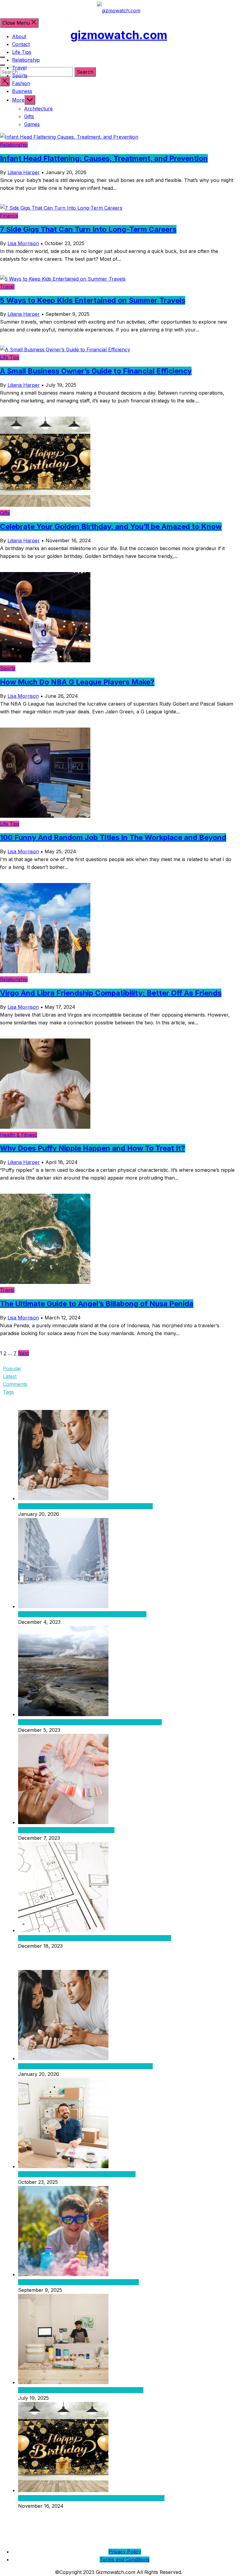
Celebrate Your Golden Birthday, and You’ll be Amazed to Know (111, 526)
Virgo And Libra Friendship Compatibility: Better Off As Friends (111, 993)
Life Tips (22, 52)
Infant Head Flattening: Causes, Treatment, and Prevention (104, 158)
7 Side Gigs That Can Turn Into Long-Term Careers (88, 229)
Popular (12, 1368)
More (18, 100)
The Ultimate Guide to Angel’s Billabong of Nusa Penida (97, 1304)
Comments (15, 1384)
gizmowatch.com (119, 35)
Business (22, 91)
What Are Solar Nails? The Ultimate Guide (66, 1830)
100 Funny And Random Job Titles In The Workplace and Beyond (113, 837)
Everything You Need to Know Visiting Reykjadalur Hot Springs (90, 1722)
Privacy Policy (125, 2552)
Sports (20, 75)
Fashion (21, 83)
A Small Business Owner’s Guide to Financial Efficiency (96, 371)
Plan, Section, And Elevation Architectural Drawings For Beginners (95, 1938)
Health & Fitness (19, 1135)
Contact (21, 44)
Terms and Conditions (125, 2559)
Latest (10, 1376)
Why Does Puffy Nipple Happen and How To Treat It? (93, 1148)
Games (32, 124)
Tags (8, 1392)
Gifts (29, 116)
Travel (19, 68)
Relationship (26, 60)
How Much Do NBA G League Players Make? (77, 682)
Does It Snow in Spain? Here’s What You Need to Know (82, 1614)
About (19, 36)
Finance (9, 216)
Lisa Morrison (23, 243)
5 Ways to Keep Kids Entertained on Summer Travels (93, 300)
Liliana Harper (24, 172)
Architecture (38, 109)
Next (23, 1353)
